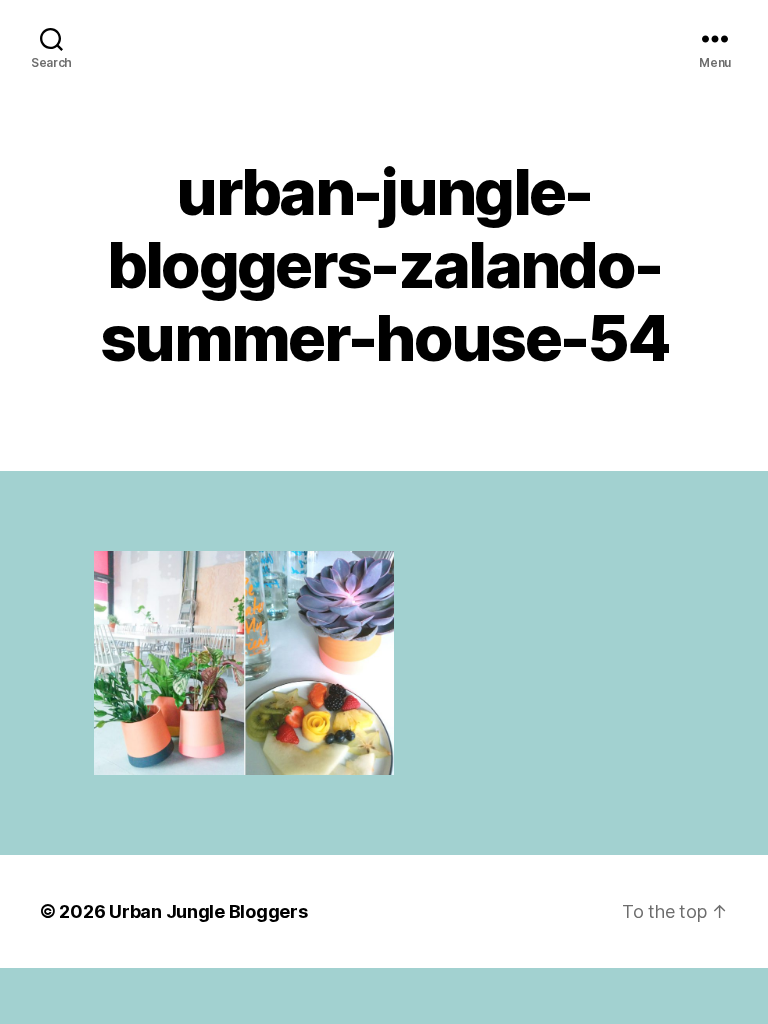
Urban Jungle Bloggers (208, 911)
